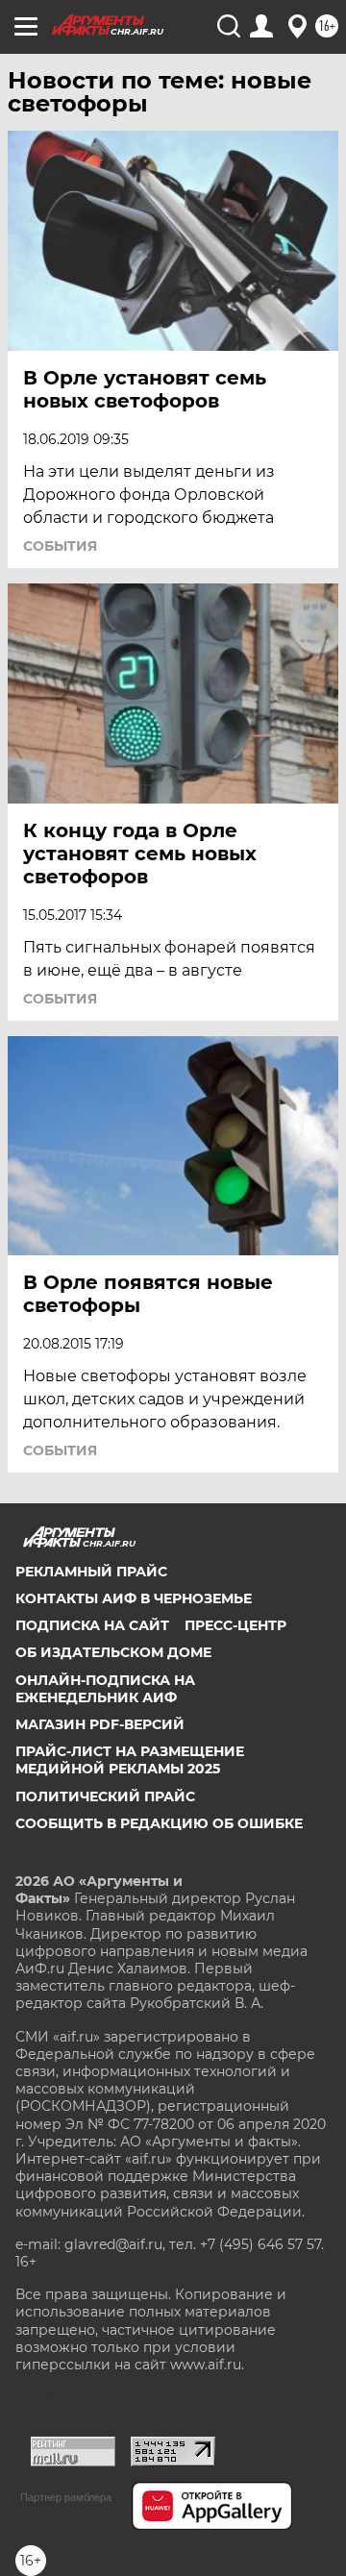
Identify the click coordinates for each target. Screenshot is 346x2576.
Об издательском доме (113, 1652)
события (60, 546)
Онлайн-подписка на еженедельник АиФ (105, 1689)
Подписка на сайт (92, 1625)
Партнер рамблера (66, 2497)
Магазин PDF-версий (100, 1724)
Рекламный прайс (91, 1572)
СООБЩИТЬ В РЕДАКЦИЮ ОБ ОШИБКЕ (159, 1823)
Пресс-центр (235, 1625)
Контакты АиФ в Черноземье (134, 1598)
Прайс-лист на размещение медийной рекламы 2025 (130, 1760)
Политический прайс (105, 1796)
